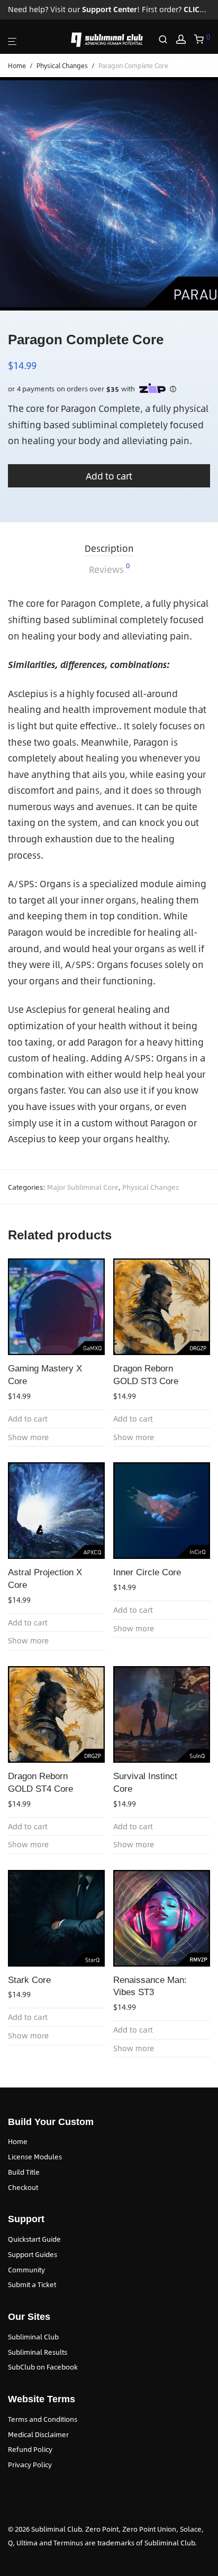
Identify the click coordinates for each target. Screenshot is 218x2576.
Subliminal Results (38, 2352)
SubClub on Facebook (43, 2367)
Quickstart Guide (34, 2239)
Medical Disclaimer (38, 2434)
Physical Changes (62, 65)
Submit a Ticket (32, 2284)
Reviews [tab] (109, 569)
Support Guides (33, 2254)
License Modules (35, 2157)
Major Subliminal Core (83, 1187)
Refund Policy (30, 2449)
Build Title (24, 2172)
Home (17, 65)
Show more (28, 1437)
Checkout (23, 2187)
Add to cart (109, 476)
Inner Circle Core (147, 1572)
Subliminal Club (33, 2337)
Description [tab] (109, 548)
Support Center (110, 9)
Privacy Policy (30, 2465)
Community (26, 2270)
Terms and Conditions (43, 2419)
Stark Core (29, 1980)
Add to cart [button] (28, 1419)
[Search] (167, 40)
